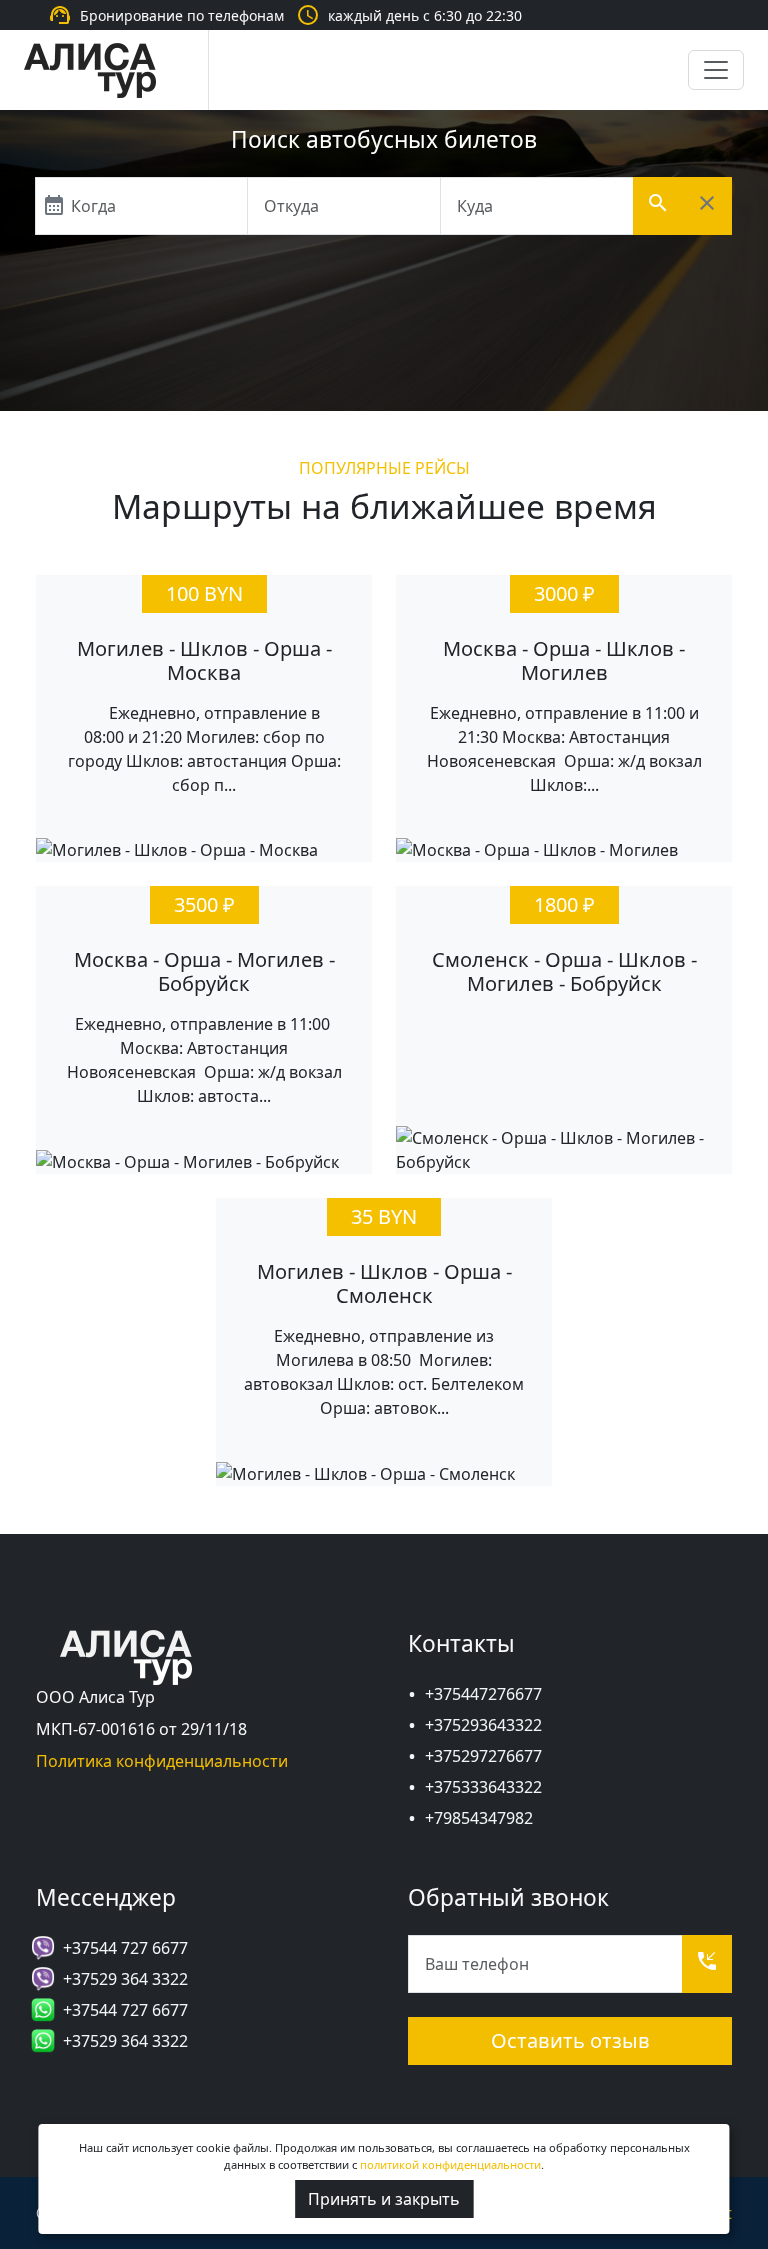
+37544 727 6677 (125, 1948)
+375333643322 (483, 1787)
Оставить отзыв (570, 2040)
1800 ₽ (564, 904)
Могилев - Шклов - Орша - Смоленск (384, 1283)
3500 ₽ (204, 904)
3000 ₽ (564, 593)
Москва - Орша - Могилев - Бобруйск (204, 971)
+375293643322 (483, 1725)
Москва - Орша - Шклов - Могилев (564, 660)
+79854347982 (479, 1818)
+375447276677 (483, 1694)
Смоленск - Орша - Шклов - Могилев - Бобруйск (564, 971)
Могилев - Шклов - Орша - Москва (204, 660)
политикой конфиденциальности (450, 2164)
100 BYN (204, 593)
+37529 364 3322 (125, 1979)
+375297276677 (483, 1756)
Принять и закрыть (384, 2199)
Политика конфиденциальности (162, 1761)
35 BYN (384, 1216)
